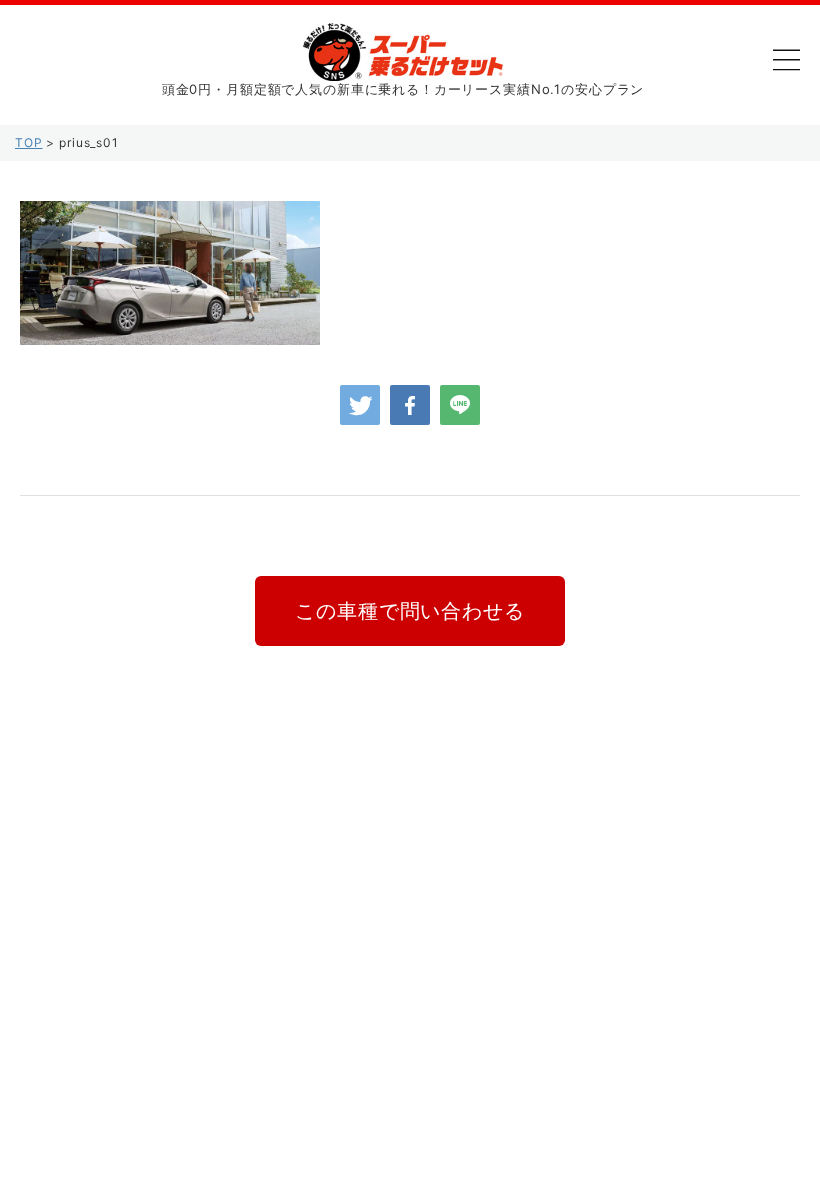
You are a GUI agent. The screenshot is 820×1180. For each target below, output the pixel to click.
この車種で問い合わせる (409, 611)
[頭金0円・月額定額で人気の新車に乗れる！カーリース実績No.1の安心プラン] (403, 66)
